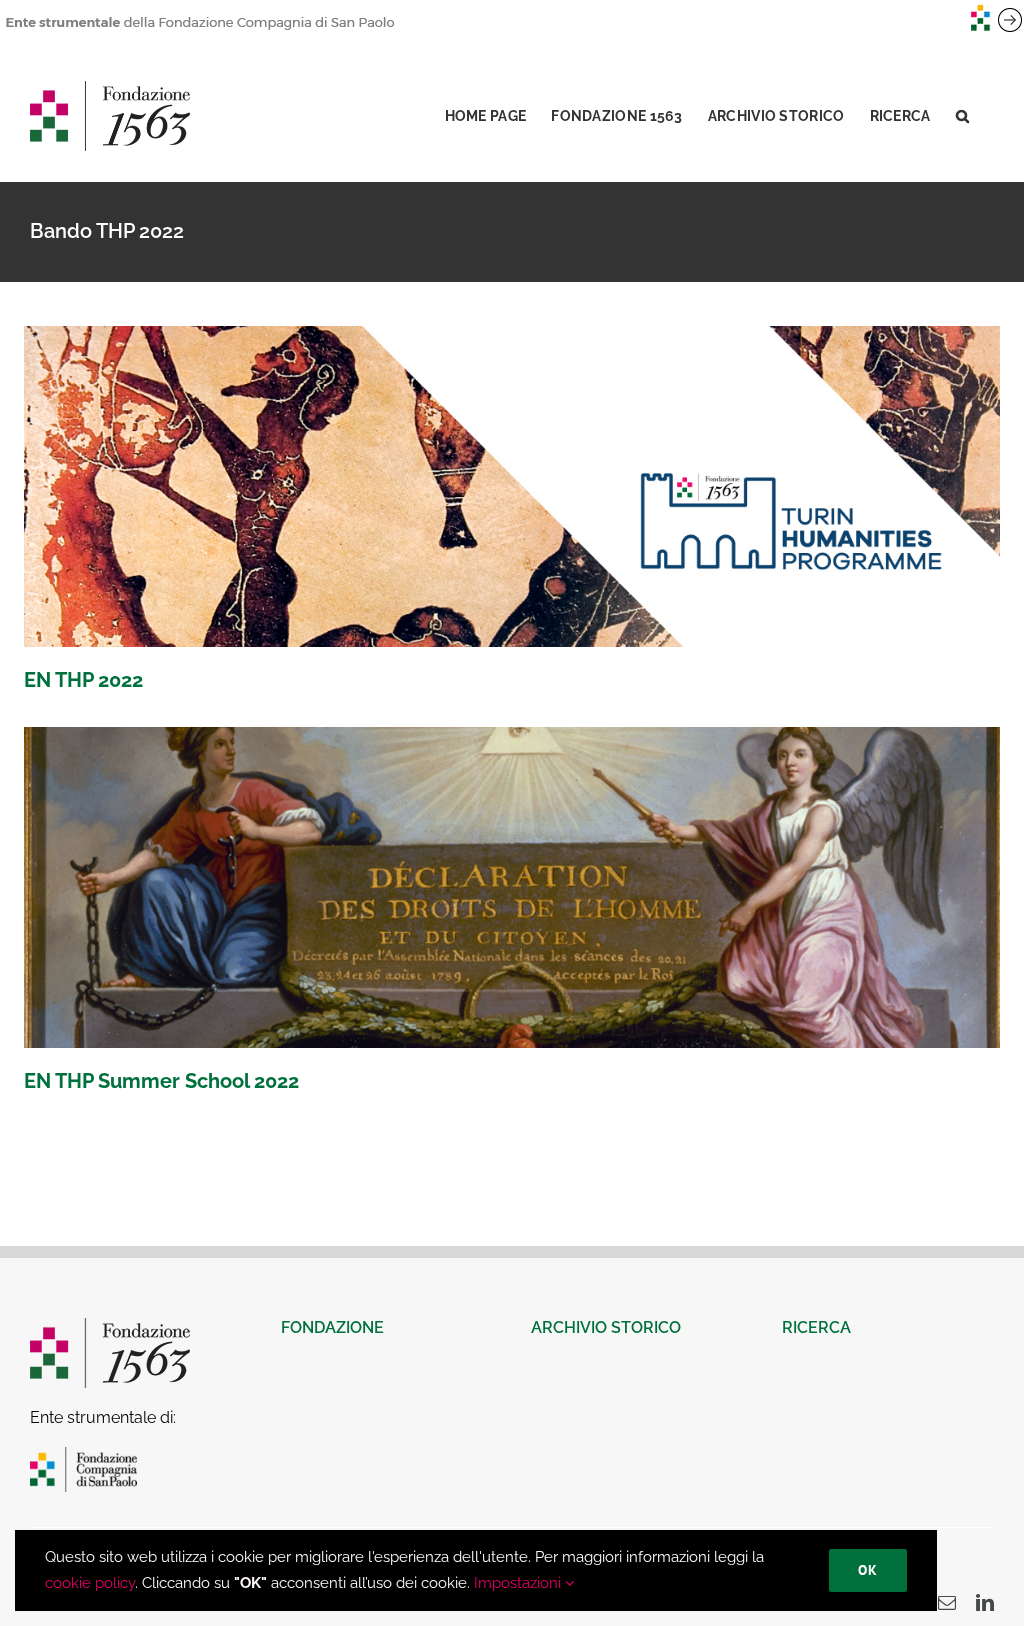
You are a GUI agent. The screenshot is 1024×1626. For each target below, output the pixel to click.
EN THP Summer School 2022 (161, 1081)
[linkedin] (985, 1602)
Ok (868, 1570)
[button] (962, 116)
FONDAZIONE (332, 1327)
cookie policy (90, 1583)
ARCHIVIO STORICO (606, 1327)
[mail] (947, 1602)
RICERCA (816, 1327)
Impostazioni (519, 1583)
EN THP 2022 (83, 680)
